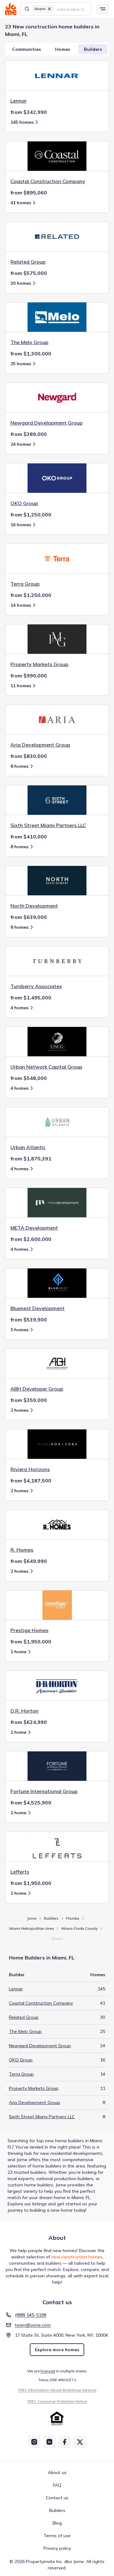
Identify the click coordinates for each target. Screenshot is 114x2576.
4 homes (19, 1008)
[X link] (80, 2442)
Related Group (24, 2017)
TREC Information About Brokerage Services (57, 2390)
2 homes (19, 1410)
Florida (73, 1918)
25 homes (21, 364)
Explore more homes (57, 2350)
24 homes (21, 444)
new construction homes (77, 2257)
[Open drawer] (103, 9)
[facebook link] (65, 2442)
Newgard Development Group (40, 2046)
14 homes (21, 605)
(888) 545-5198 (31, 2315)
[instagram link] (34, 2442)
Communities (26, 49)
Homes (63, 49)
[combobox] (72, 9)
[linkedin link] (49, 2442)
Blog (57, 2523)
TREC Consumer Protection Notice (57, 2401)
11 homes (21, 686)
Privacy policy (57, 2548)
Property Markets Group (34, 2088)
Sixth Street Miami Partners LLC (42, 2117)
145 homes (22, 122)
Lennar (16, 1989)
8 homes (19, 766)
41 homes (21, 203)
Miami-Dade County (79, 1928)
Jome (32, 1918)
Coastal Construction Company (41, 2003)
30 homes (21, 283)
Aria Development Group (35, 2102)
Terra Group (21, 2074)
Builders (93, 49)
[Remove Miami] (49, 9)
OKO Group (21, 2060)
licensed (48, 2371)
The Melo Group (25, 2031)
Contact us (57, 2498)
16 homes (21, 525)
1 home (18, 1652)
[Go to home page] (11, 9)
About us (57, 2472)
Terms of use (57, 2536)
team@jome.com (33, 2325)
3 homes (19, 1330)
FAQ (57, 2485)
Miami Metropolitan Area (32, 1928)
